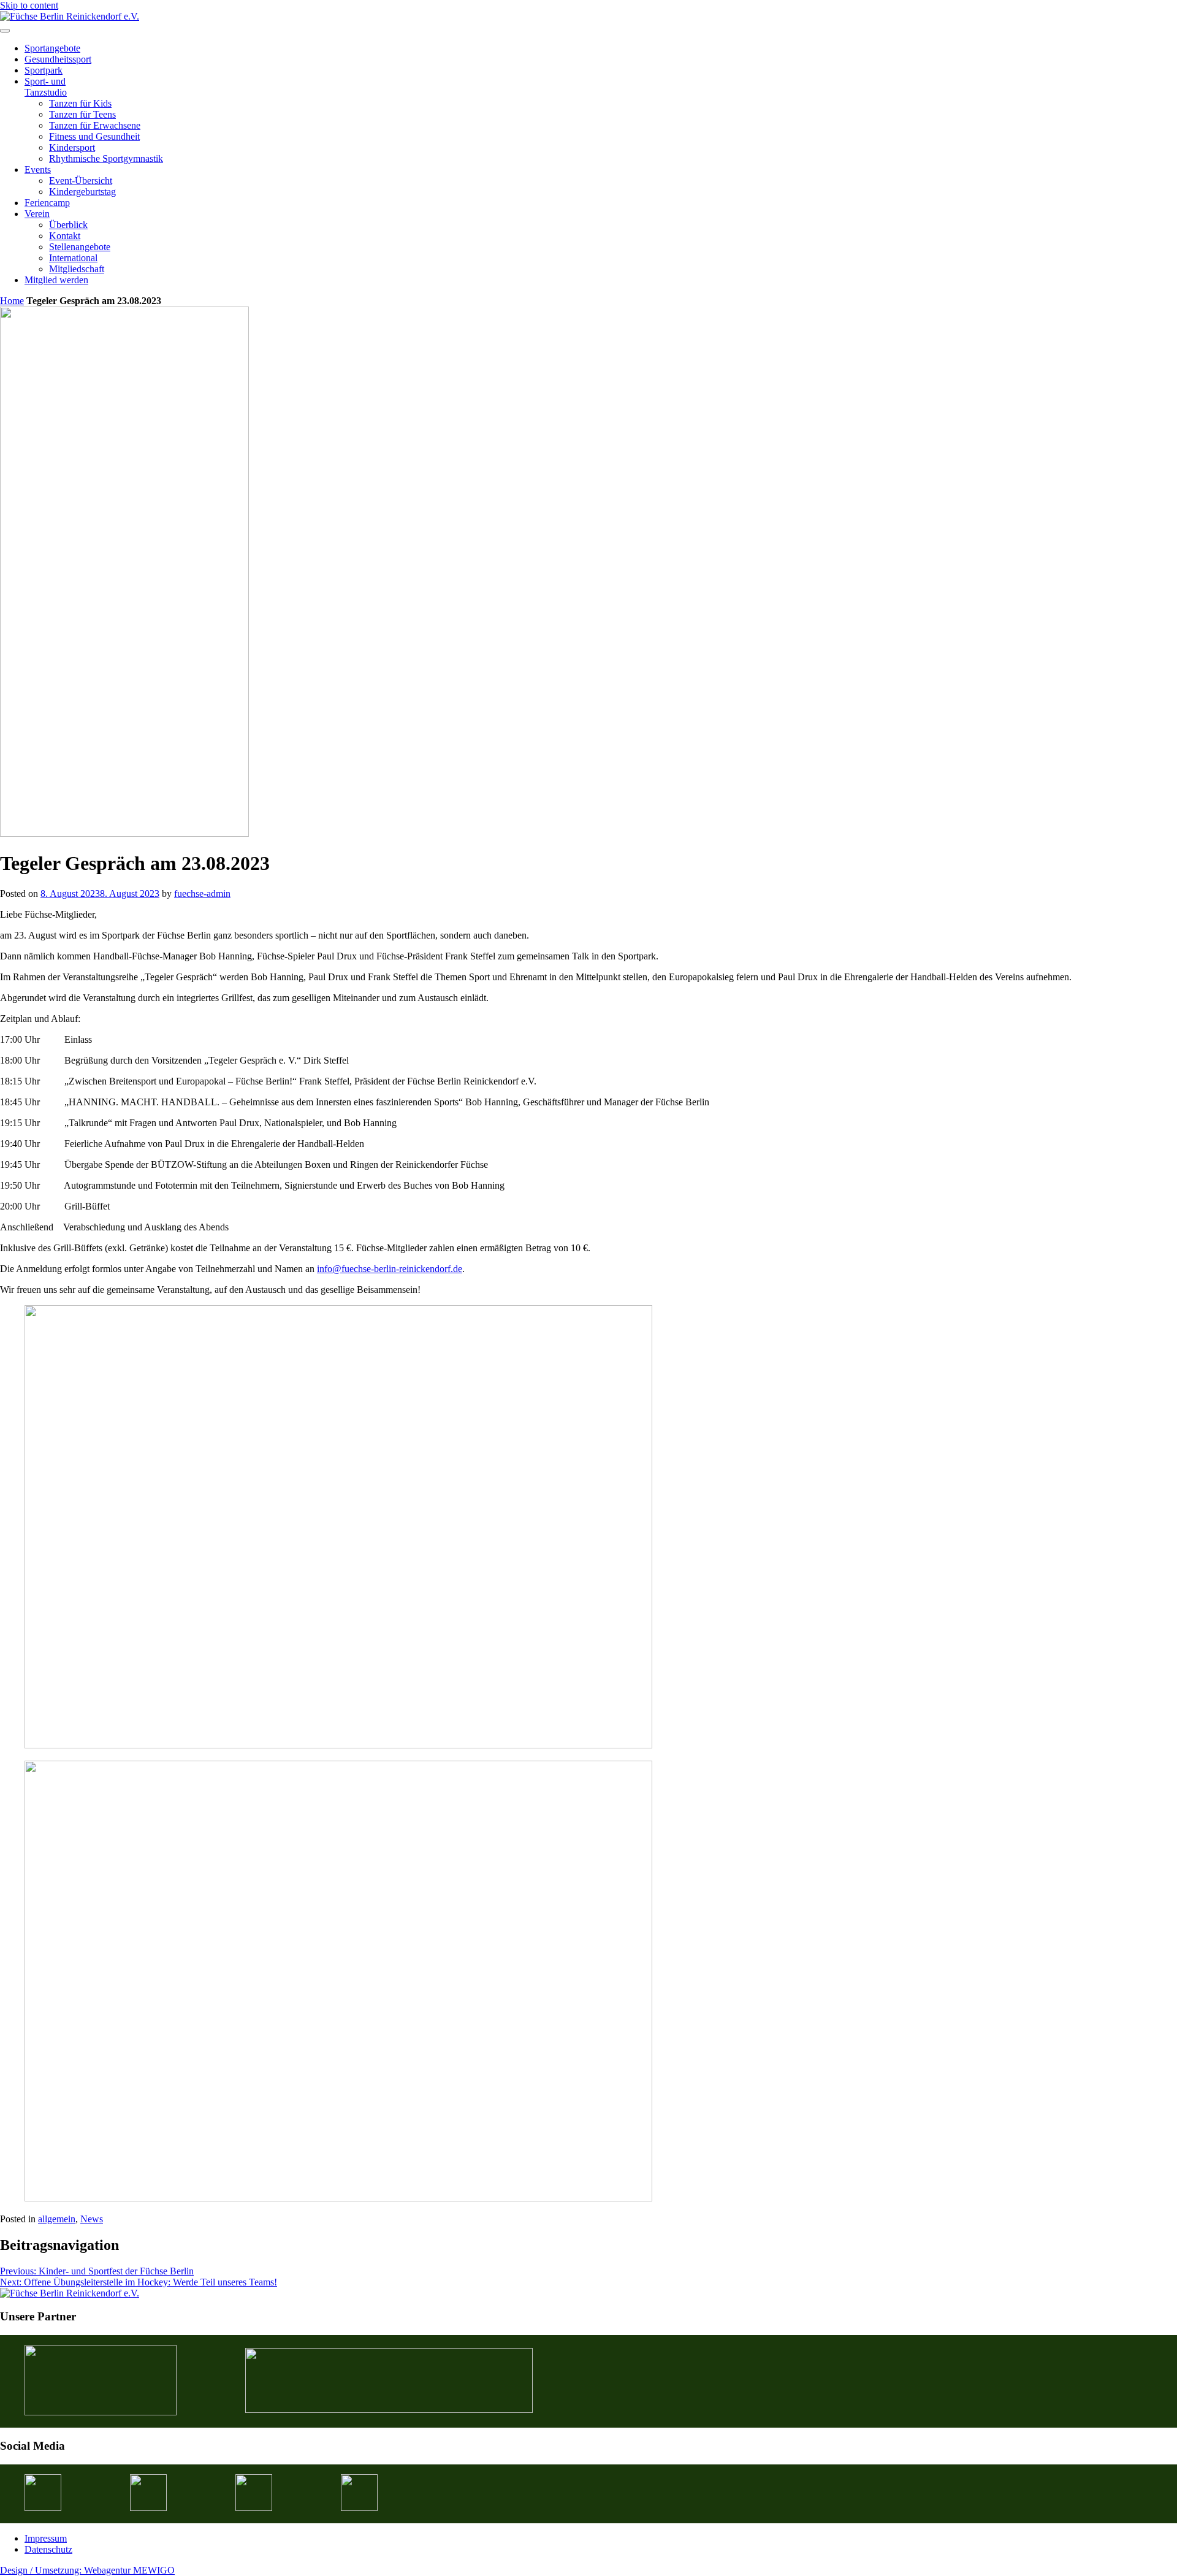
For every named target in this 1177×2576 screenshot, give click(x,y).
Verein (37, 214)
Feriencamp (47, 203)
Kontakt (65, 236)
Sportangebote (52, 48)
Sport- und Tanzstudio (46, 87)
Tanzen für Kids (80, 103)
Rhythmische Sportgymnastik (106, 158)
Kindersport (72, 147)
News (92, 2219)
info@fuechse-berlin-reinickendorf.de (390, 1269)
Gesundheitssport (58, 59)
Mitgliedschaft (77, 269)
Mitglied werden (56, 280)
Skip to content (29, 5)
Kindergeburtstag (82, 192)
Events (38, 170)
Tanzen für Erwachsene (95, 125)
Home (12, 301)
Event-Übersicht (81, 181)
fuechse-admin (202, 894)
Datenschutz (48, 2549)
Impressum (46, 2538)
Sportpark (44, 70)
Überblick (68, 225)
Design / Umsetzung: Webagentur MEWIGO (87, 2570)
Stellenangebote (80, 247)
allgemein (57, 2219)
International (73, 258)
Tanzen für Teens (82, 114)
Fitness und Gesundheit (94, 136)
